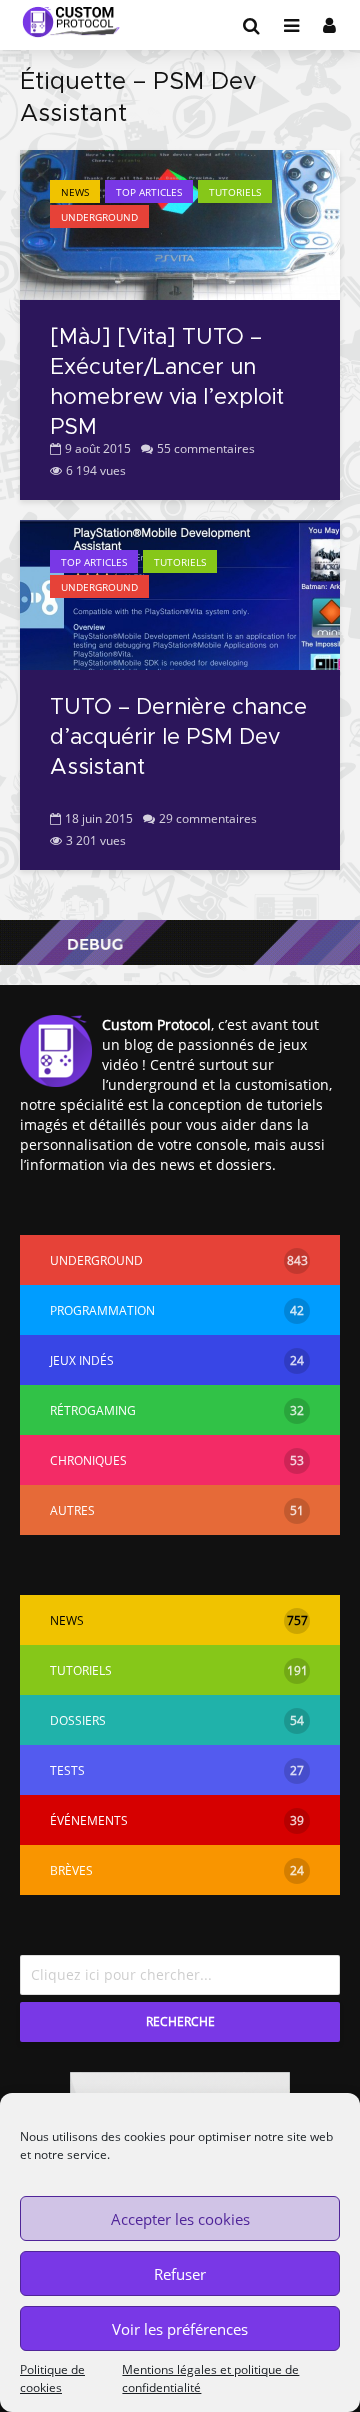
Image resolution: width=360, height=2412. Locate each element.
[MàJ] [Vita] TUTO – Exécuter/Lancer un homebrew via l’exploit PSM (167, 383)
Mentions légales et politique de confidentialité (210, 2378)
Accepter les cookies (180, 2219)
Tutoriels (235, 192)
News (75, 192)
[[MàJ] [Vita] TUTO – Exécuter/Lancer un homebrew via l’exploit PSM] (180, 223)
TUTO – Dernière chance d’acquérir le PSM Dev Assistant (178, 738)
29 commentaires (208, 818)
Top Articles (149, 192)
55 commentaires (206, 448)
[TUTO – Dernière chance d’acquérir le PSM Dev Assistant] (180, 593)
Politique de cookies (52, 2378)
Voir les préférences (180, 2329)
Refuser (180, 2274)
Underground (99, 217)
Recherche (180, 2021)
